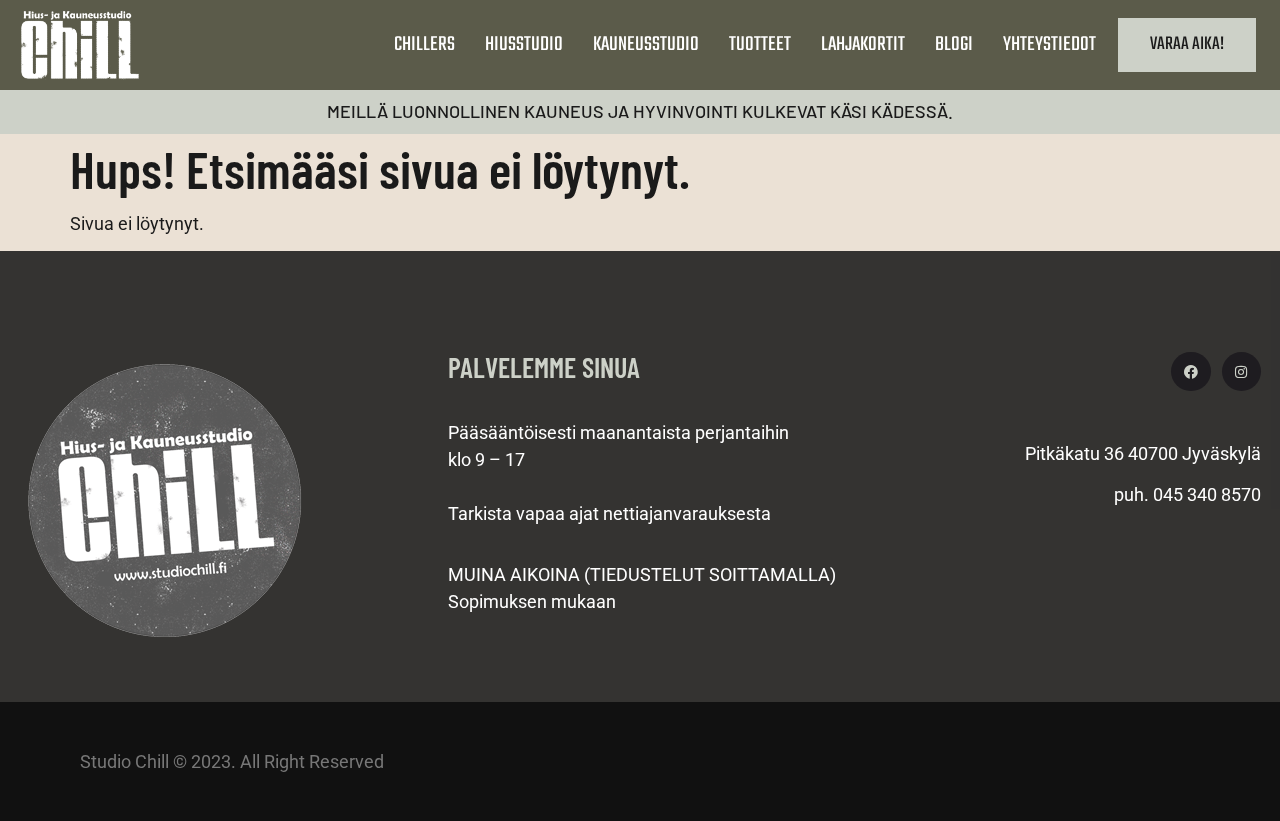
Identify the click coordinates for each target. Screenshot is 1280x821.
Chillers (424, 44)
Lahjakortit (863, 44)
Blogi (954, 44)
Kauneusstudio (646, 44)
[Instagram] (1241, 371)
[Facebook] (1190, 371)
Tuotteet (760, 44)
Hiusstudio (524, 44)
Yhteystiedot (1049, 44)
